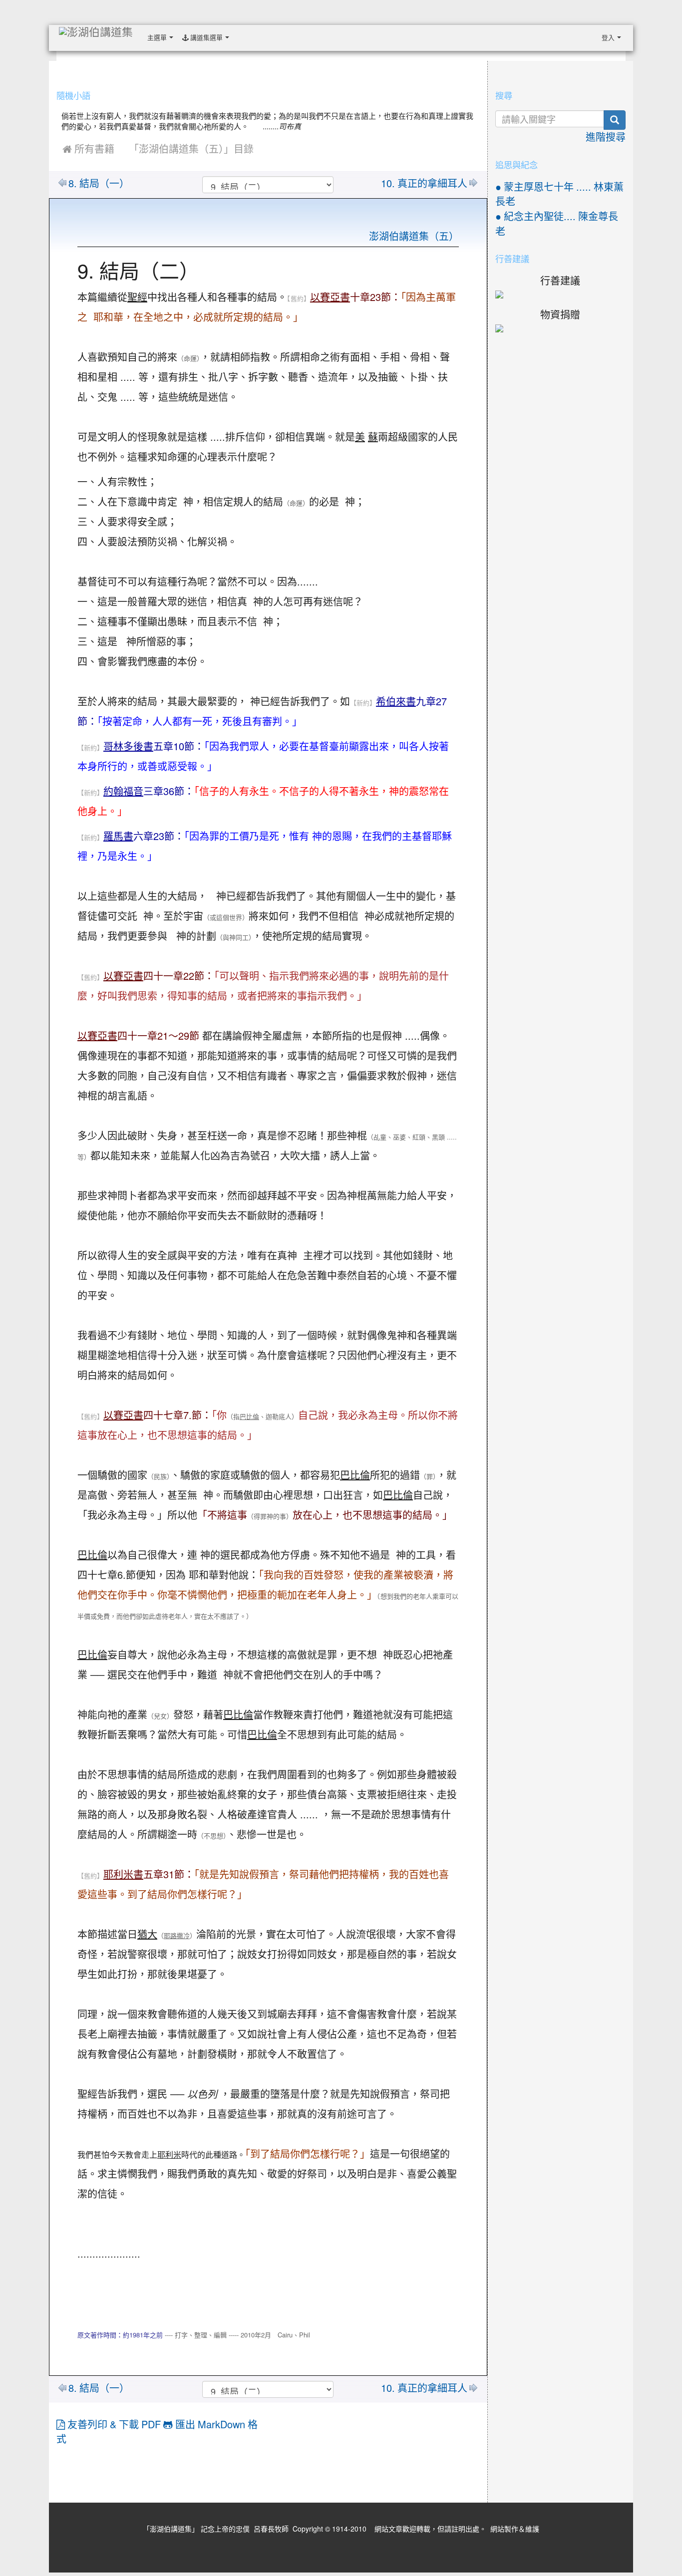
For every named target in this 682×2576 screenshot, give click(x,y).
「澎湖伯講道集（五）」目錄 (191, 149)
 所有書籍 (88, 149)
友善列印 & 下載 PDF (114, 2425)
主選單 (158, 38)
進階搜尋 (606, 137)
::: (236, 34)
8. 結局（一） (99, 184)
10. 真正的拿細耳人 (424, 184)
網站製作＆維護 (515, 2529)
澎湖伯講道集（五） (414, 237)
